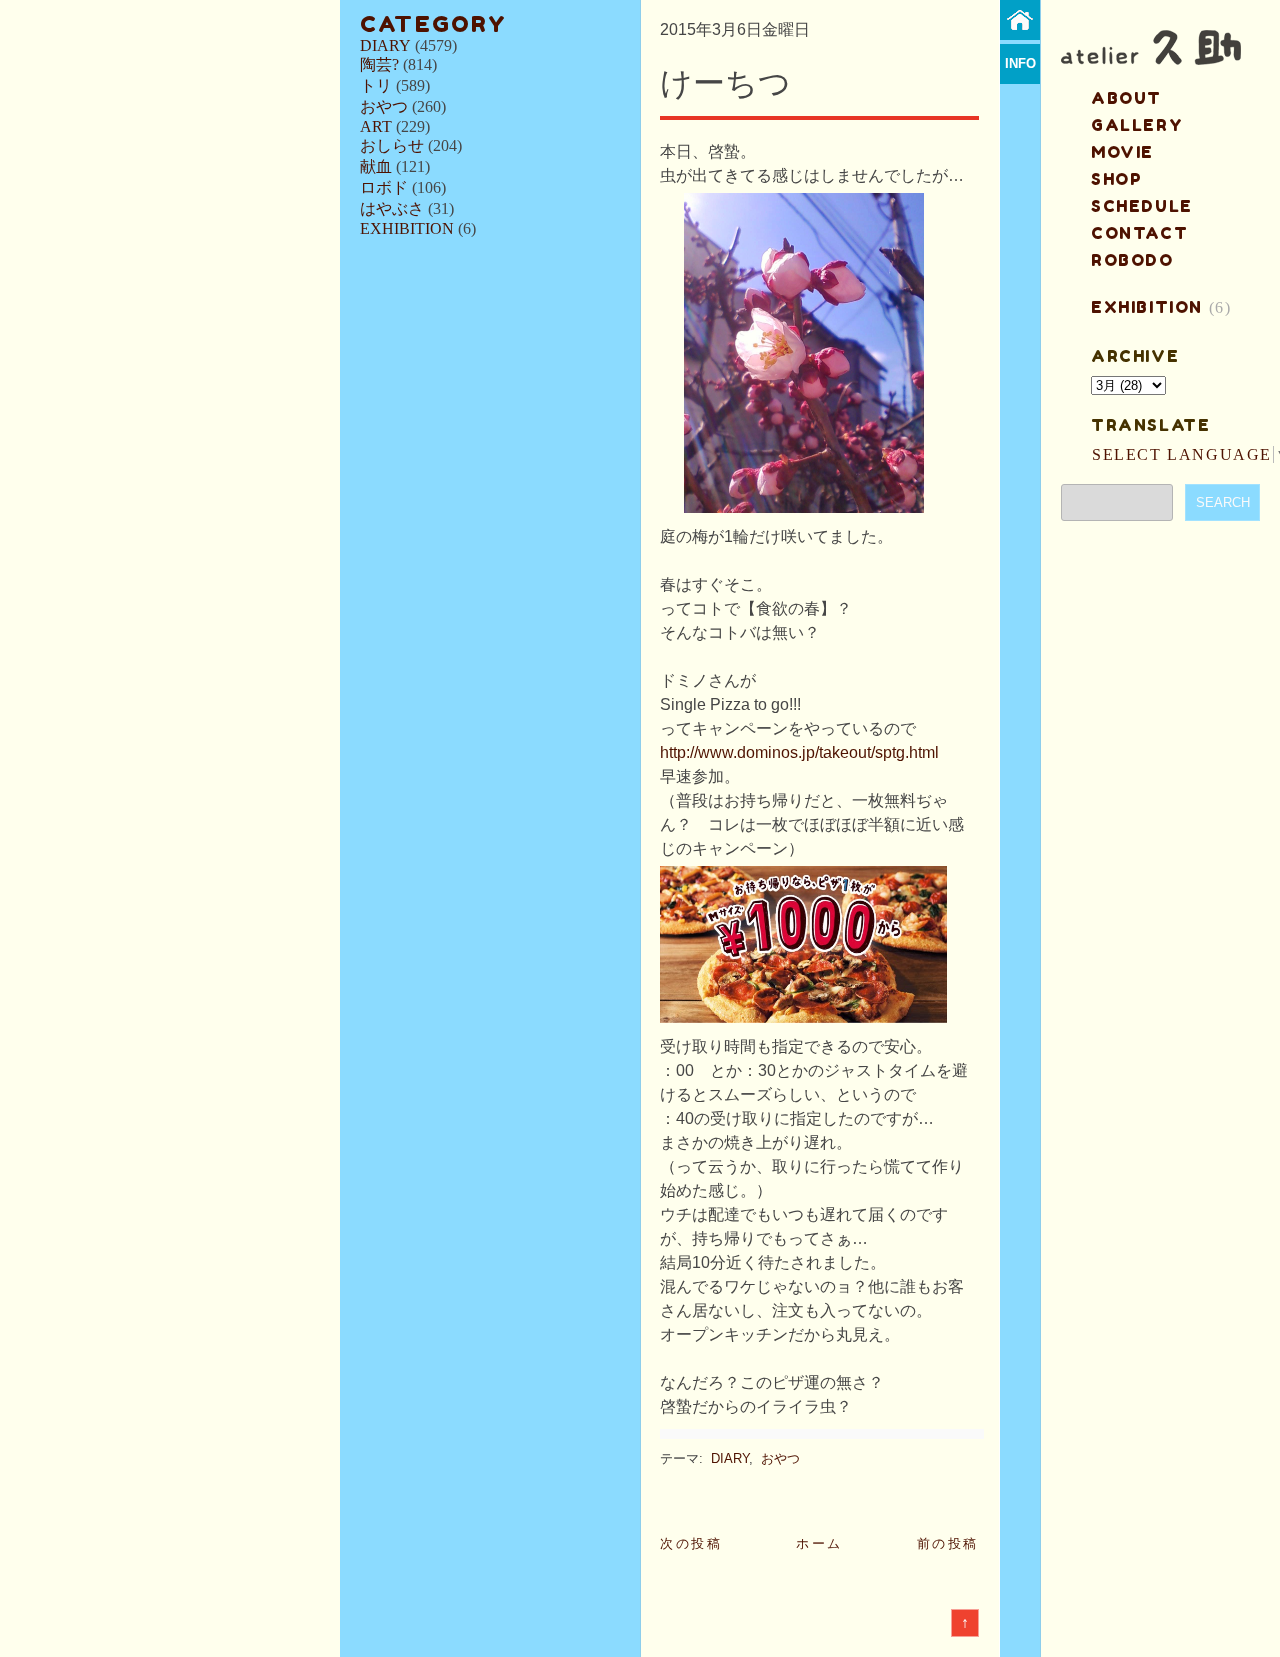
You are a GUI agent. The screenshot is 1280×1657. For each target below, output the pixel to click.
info (1020, 63)
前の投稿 (948, 1543)
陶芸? (379, 64)
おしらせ (392, 145)
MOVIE (1122, 152)
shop (1116, 179)
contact (1139, 233)
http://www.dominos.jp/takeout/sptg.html (799, 752)
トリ (376, 85)
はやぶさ (392, 208)
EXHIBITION (407, 228)
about (1126, 98)
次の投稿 (691, 1543)
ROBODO (1132, 260)
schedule (1142, 206)
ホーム (819, 1543)
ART (376, 126)
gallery (1137, 125)
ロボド (384, 187)
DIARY (385, 45)
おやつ (384, 106)
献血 (376, 166)
